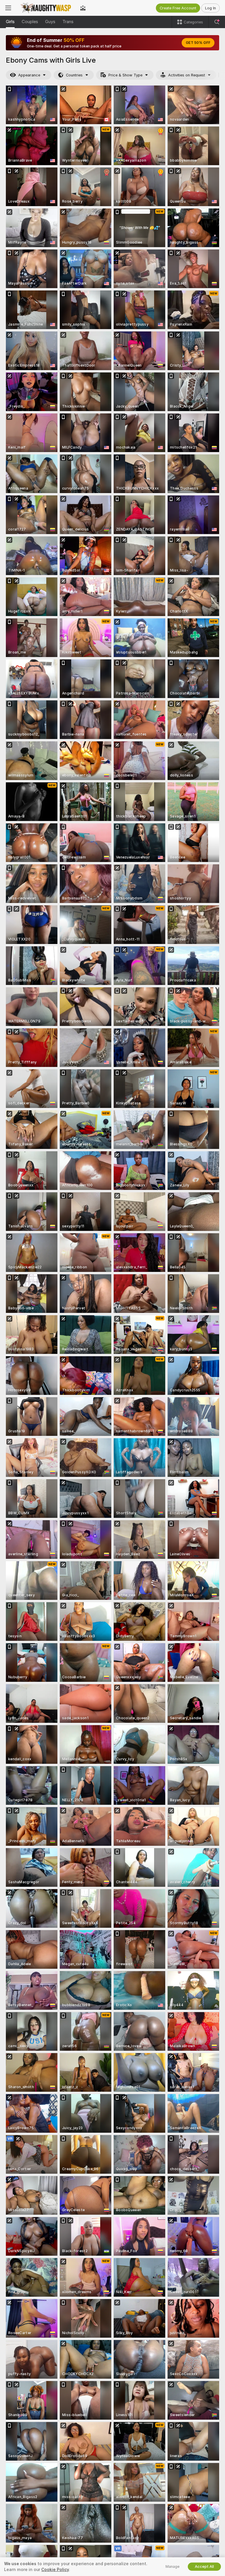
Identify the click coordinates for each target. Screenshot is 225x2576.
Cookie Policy (55, 2570)
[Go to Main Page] (46, 8)
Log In (210, 8)
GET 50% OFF (198, 43)
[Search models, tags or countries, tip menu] (217, 22)
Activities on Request (187, 75)
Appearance (29, 75)
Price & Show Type (125, 75)
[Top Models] (83, 8)
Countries (74, 75)
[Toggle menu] (8, 8)
